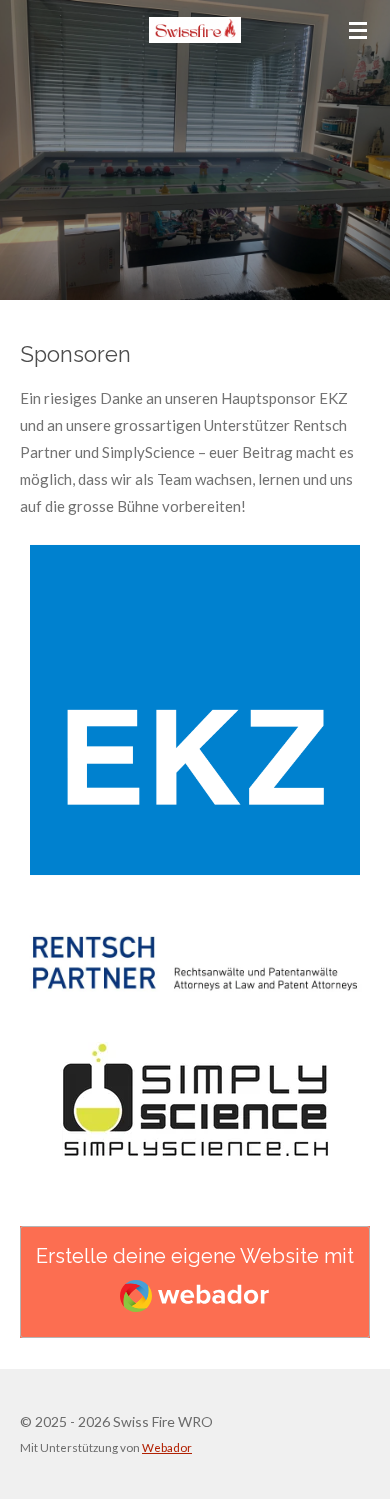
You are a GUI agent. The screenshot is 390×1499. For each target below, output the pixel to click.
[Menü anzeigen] (358, 30)
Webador (167, 1447)
